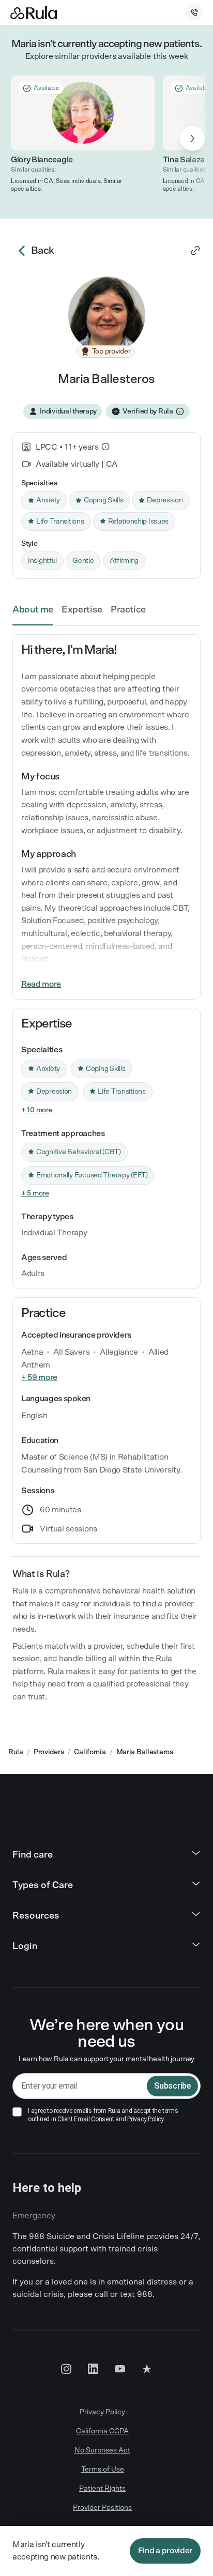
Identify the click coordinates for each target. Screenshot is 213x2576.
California (90, 1752)
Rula (16, 1752)
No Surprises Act (102, 2450)
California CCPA (102, 2431)
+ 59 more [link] (39, 1377)
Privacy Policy (145, 2119)
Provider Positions (102, 2508)
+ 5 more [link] (35, 1193)
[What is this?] (105, 447)
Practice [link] (128, 610)
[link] (195, 251)
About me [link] (33, 610)
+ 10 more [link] (37, 1110)
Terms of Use (103, 2470)
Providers (49, 1752)
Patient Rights (102, 2489)
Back (43, 251)
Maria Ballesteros (145, 1752)
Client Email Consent (86, 2119)
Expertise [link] (82, 610)
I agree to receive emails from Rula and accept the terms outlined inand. (103, 2115)
